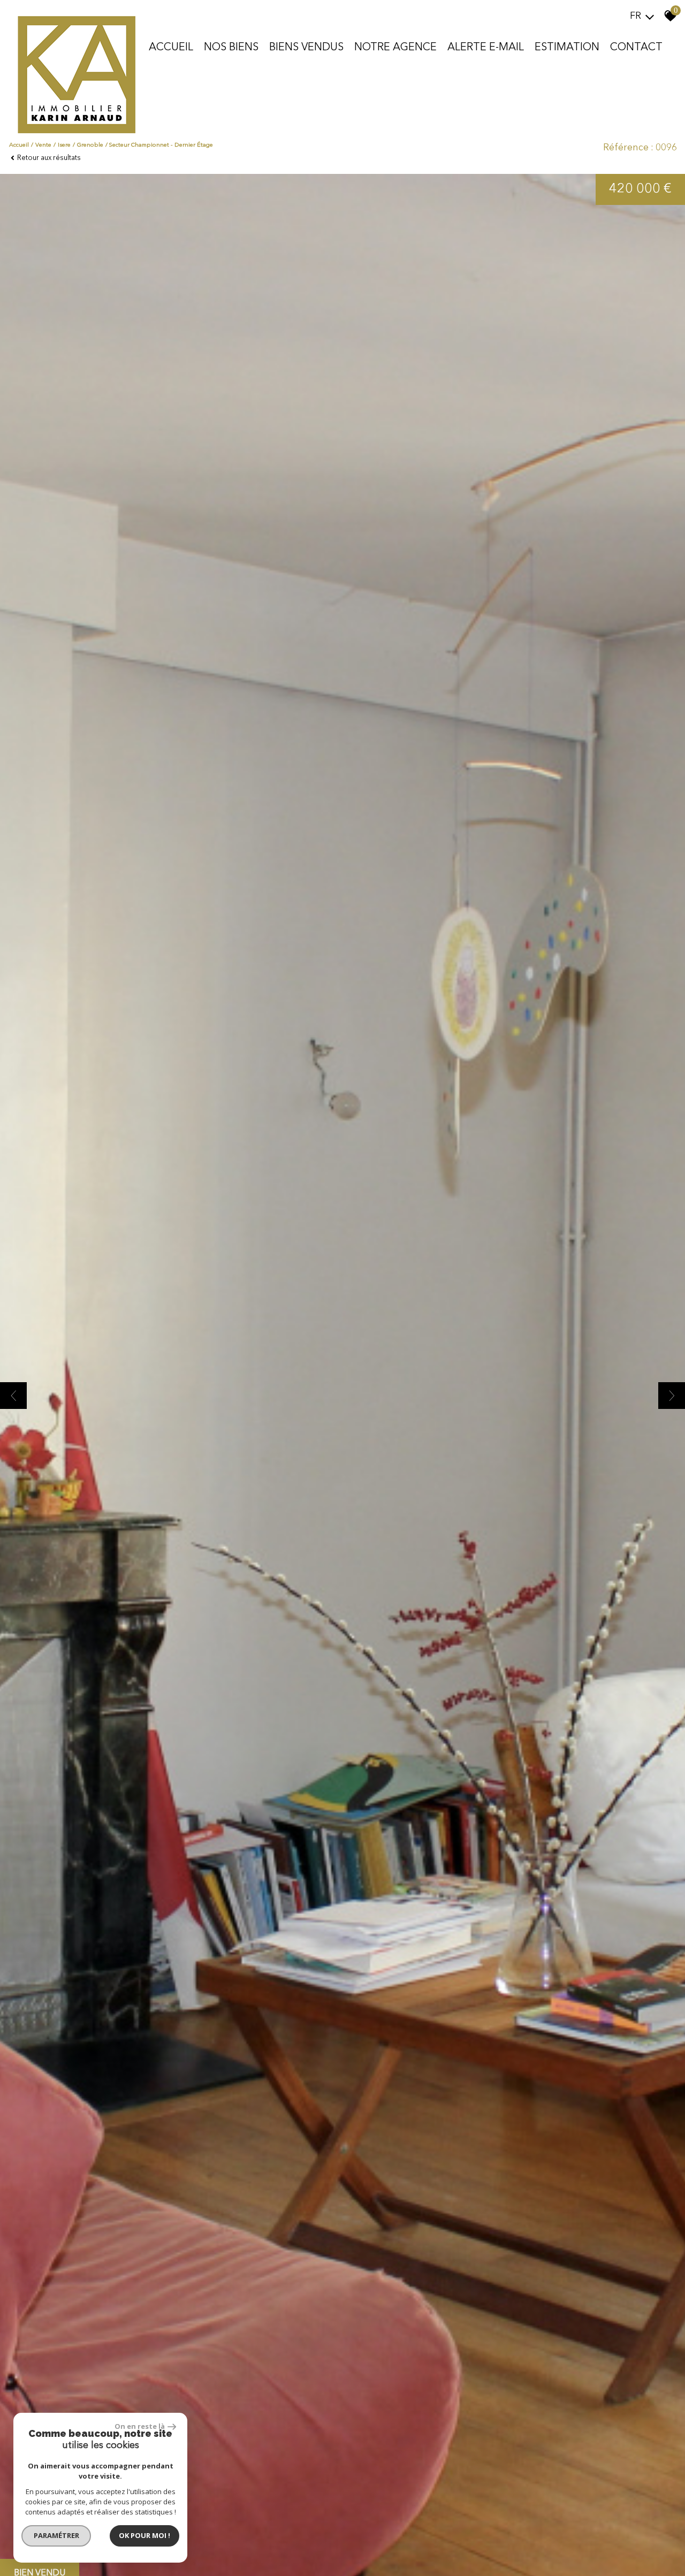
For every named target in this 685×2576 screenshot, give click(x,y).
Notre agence (395, 48)
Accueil (171, 48)
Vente (43, 145)
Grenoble (90, 145)
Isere (64, 145)
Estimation (567, 48)
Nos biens (231, 48)
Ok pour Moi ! (144, 2535)
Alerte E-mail (486, 48)
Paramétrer (56, 2535)
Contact (636, 48)
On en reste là (140, 2426)
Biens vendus (306, 48)
